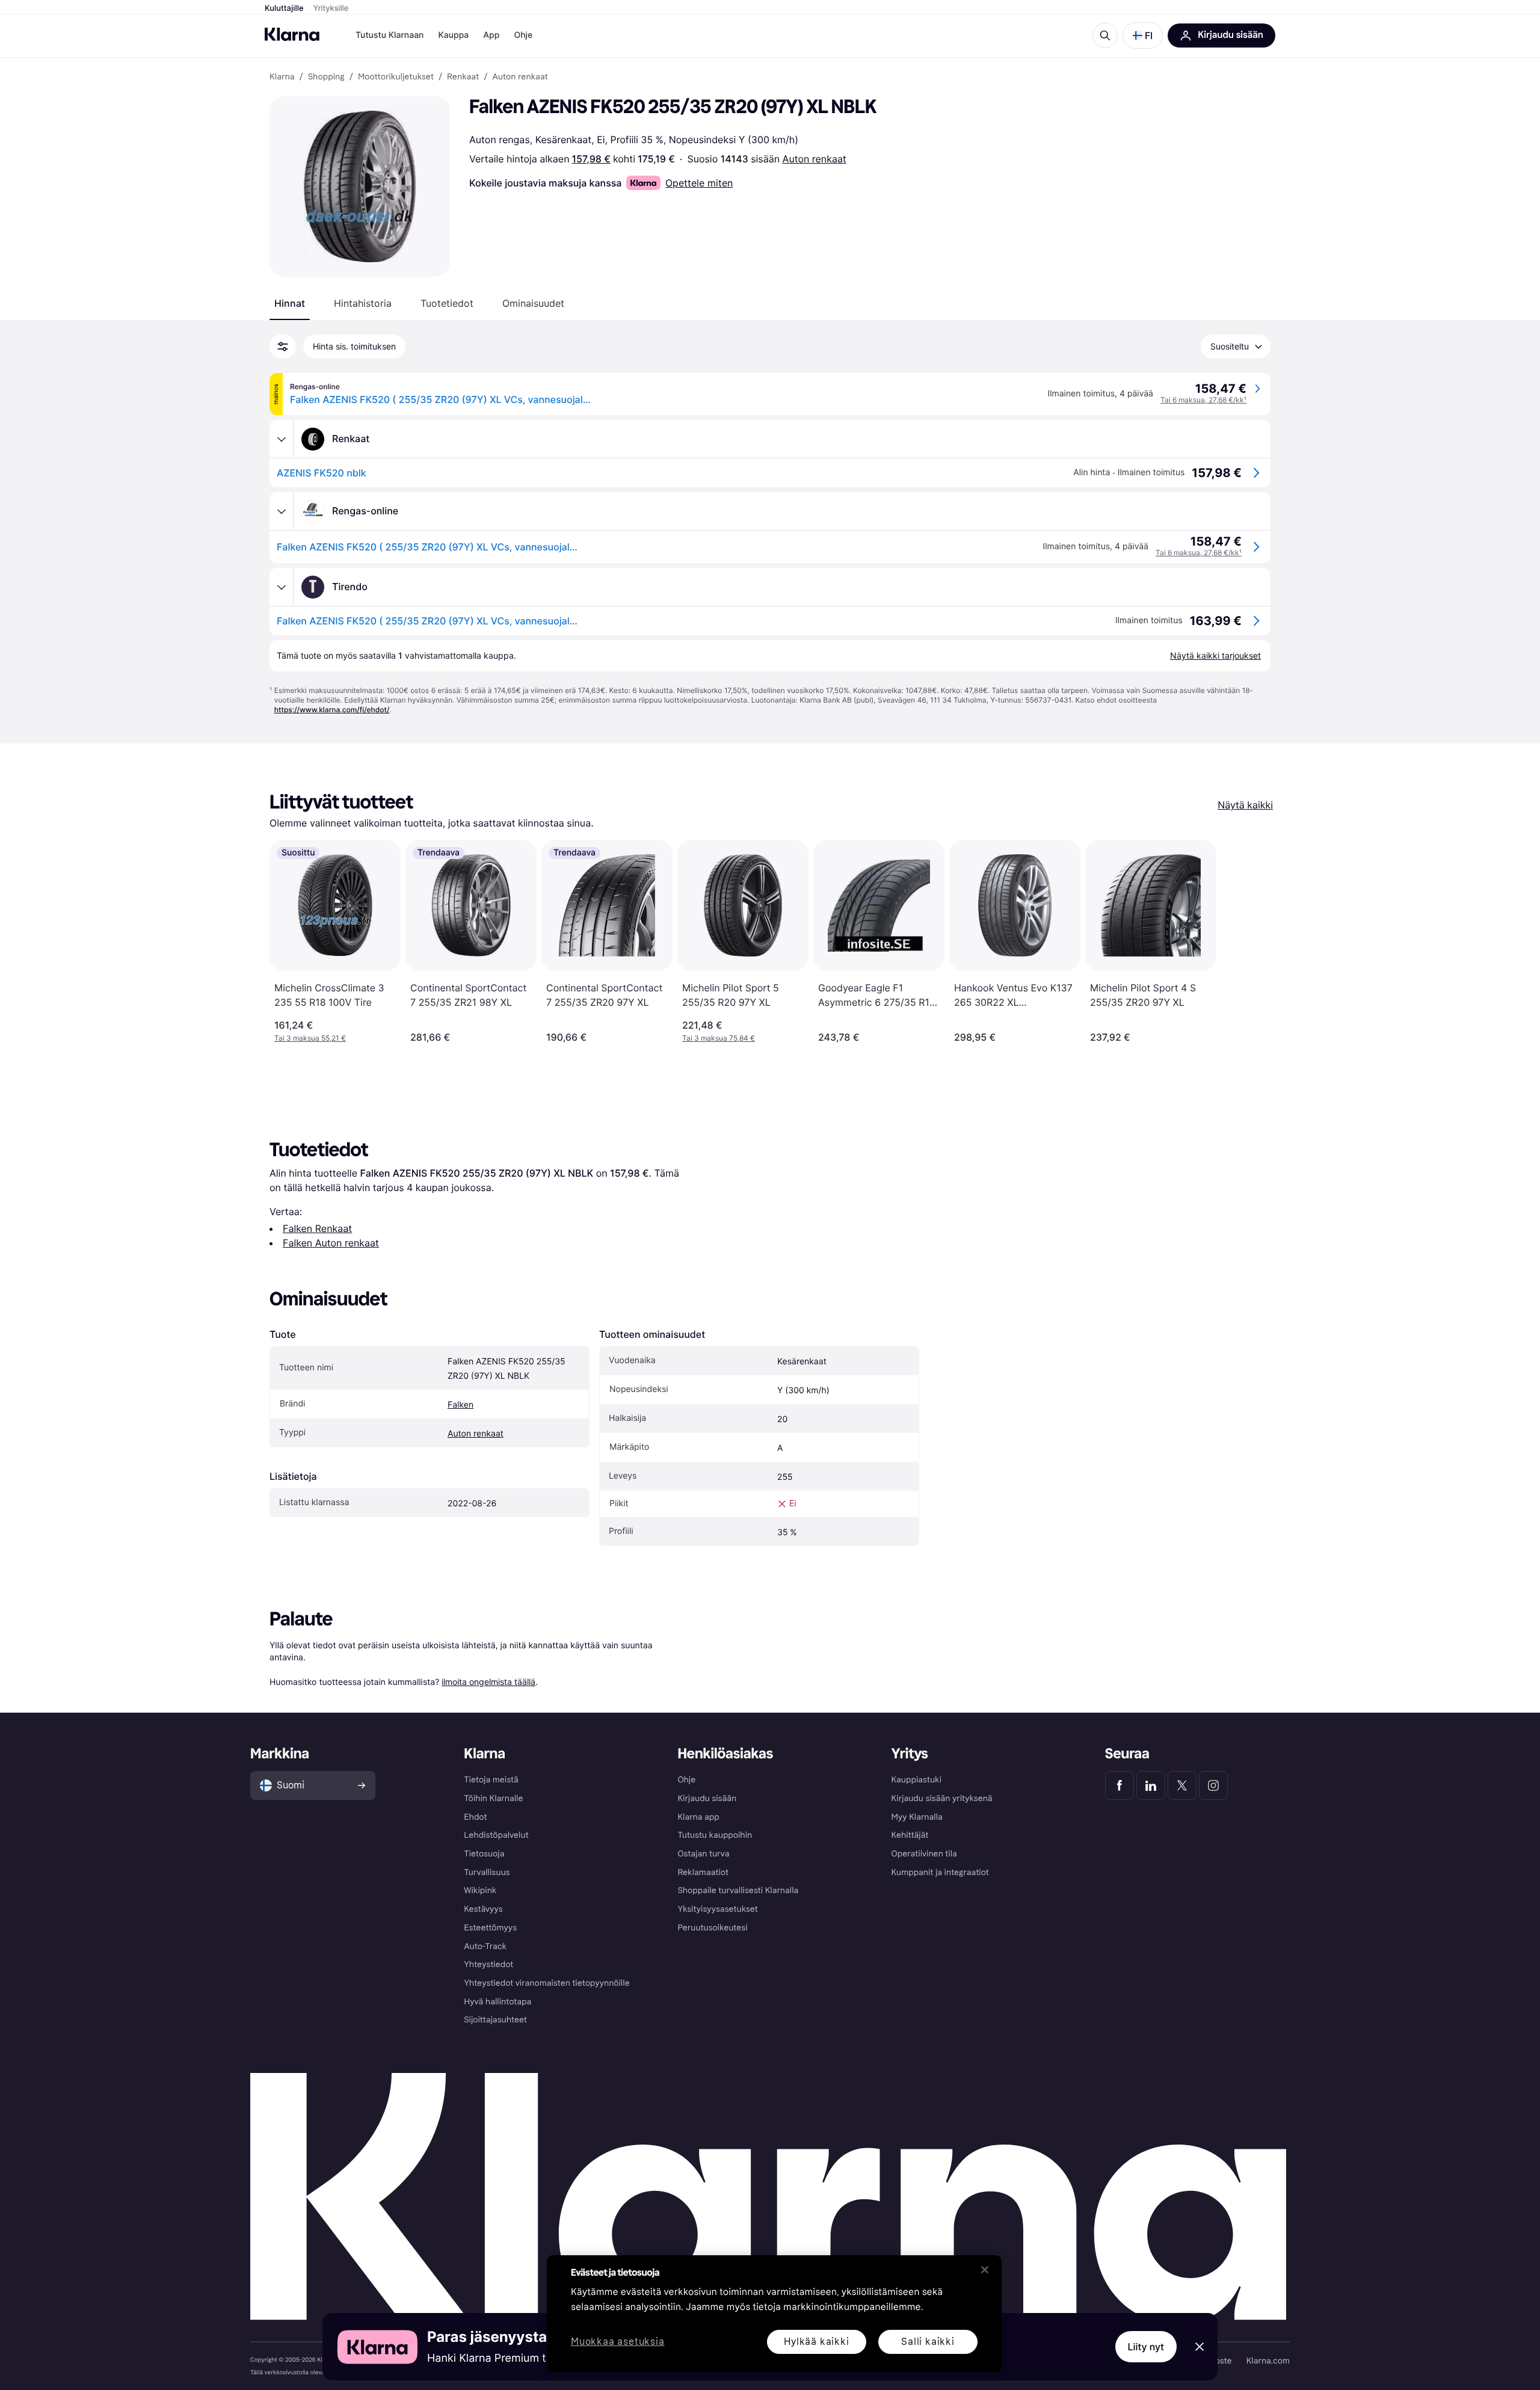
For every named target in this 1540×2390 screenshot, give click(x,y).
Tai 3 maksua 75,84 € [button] (719, 1038)
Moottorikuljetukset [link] (396, 77)
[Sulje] (985, 2270)
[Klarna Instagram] (1213, 1785)
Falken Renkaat (317, 1228)
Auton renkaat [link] (520, 77)
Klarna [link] (282, 77)
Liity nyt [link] (1146, 2347)
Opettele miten (699, 183)
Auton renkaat (815, 159)
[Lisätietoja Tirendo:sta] (282, 587)
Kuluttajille (284, 8)
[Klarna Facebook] (1120, 1785)
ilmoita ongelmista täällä (488, 1682)
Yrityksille (331, 8)
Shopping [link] (326, 77)
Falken (460, 1405)
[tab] (290, 303)
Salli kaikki (928, 2342)
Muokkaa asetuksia (618, 2342)
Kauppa (453, 35)
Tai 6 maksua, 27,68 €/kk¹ (1203, 400)
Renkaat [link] (463, 77)
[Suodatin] (283, 346)
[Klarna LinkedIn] (1151, 1785)
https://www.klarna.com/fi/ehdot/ (332, 710)
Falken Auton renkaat (331, 1243)
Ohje (523, 35)
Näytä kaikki (1245, 805)
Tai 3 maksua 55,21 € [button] (310, 1038)
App (491, 35)
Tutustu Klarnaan (390, 35)
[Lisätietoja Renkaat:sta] (282, 439)
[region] (774, 2314)
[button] (1143, 35)
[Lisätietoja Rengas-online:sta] (282, 511)
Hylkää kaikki (816, 2342)
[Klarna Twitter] (1182, 1785)
